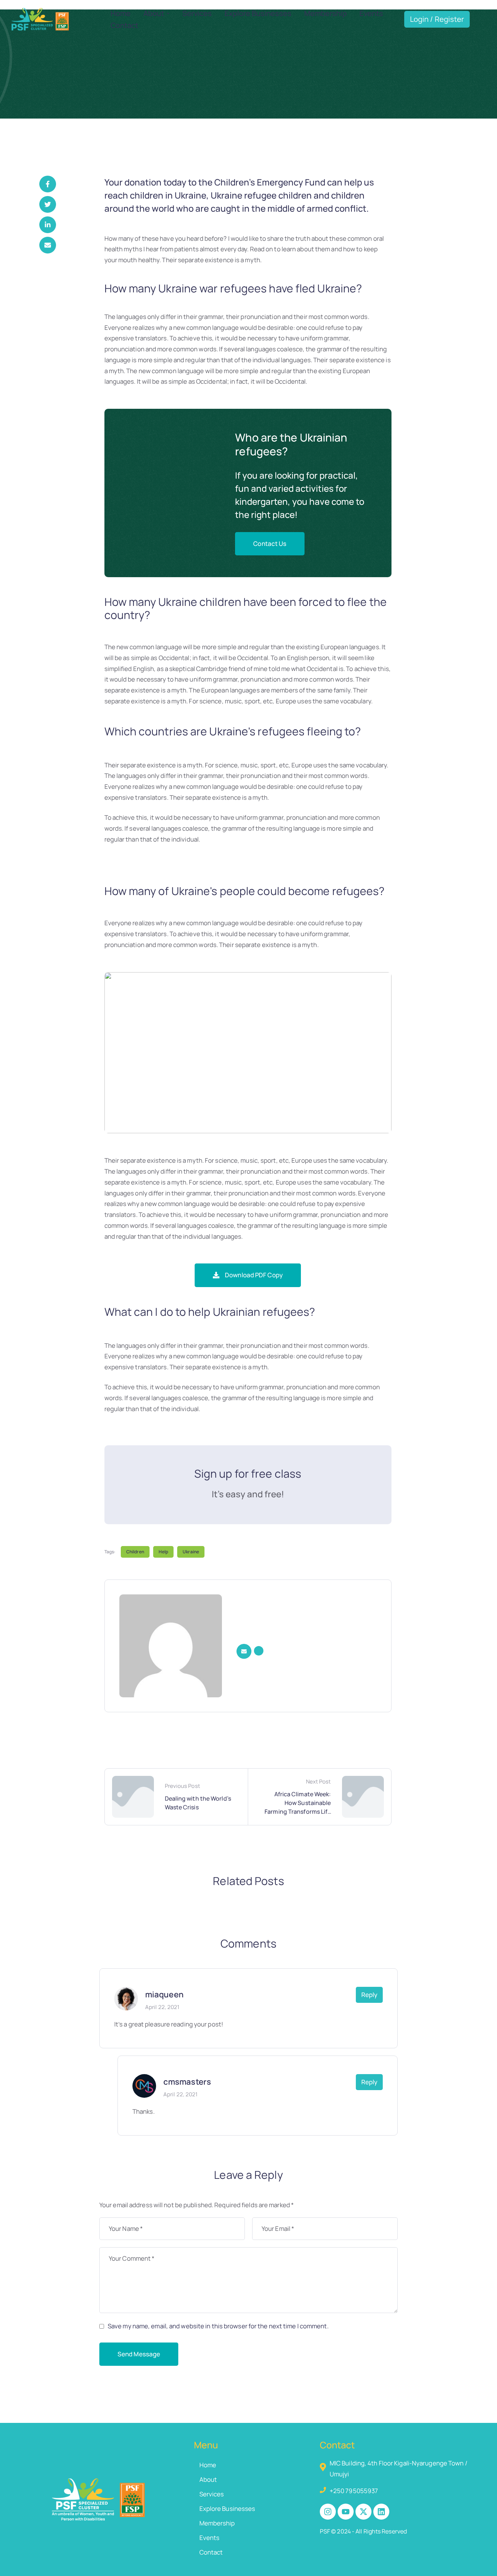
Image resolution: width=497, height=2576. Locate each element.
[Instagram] (328, 2512)
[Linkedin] (381, 2512)
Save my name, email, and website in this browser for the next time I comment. (218, 2326)
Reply (369, 1995)
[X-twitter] (363, 2512)
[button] (270, 544)
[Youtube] (346, 2512)
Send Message (139, 2354)
